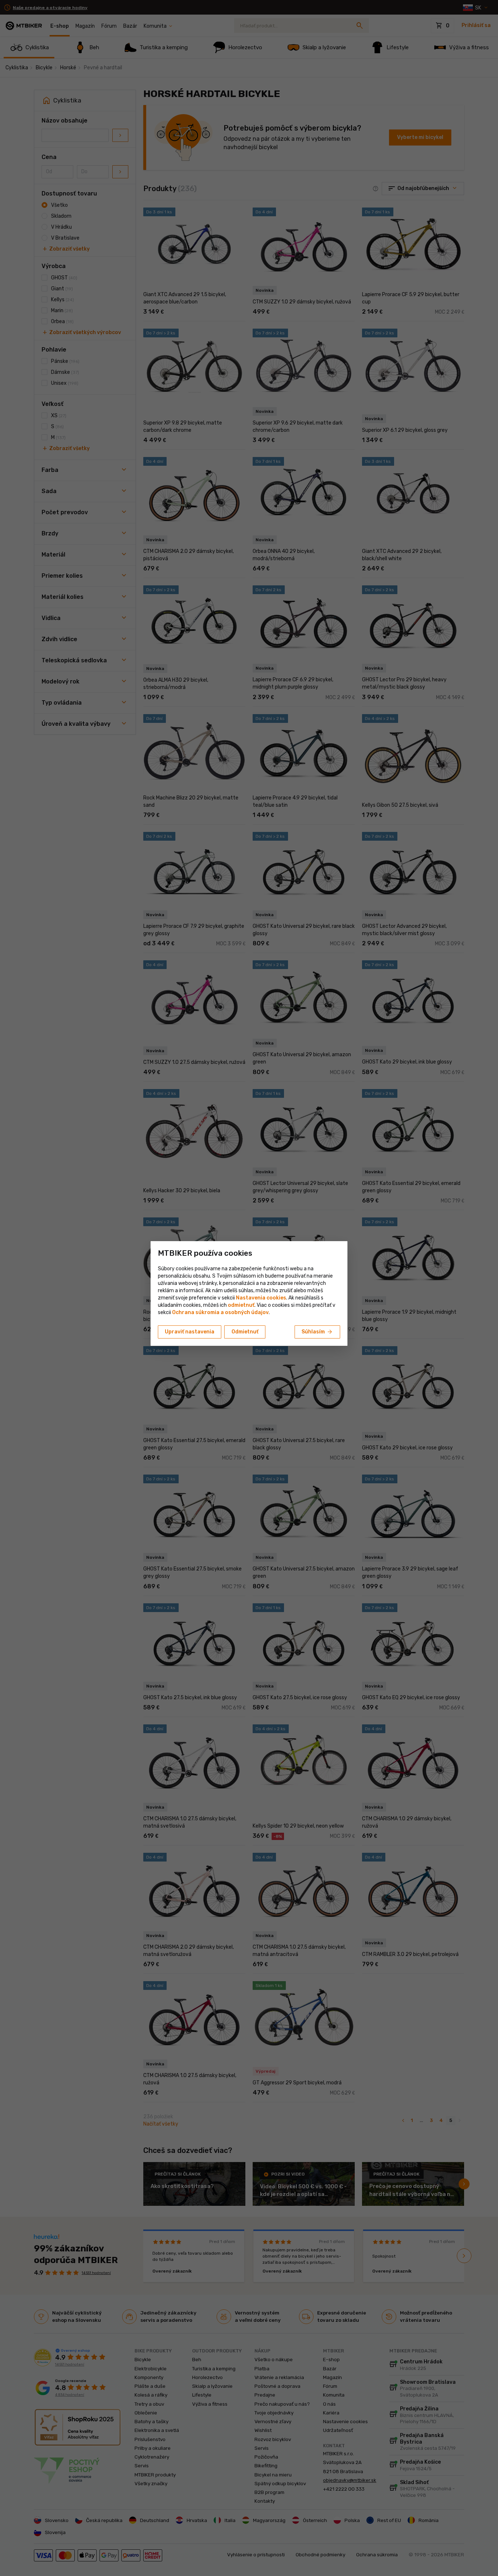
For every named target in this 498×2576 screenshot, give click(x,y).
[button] (241, 1305)
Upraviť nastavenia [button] (190, 1332)
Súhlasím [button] (317, 1332)
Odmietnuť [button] (245, 1332)
